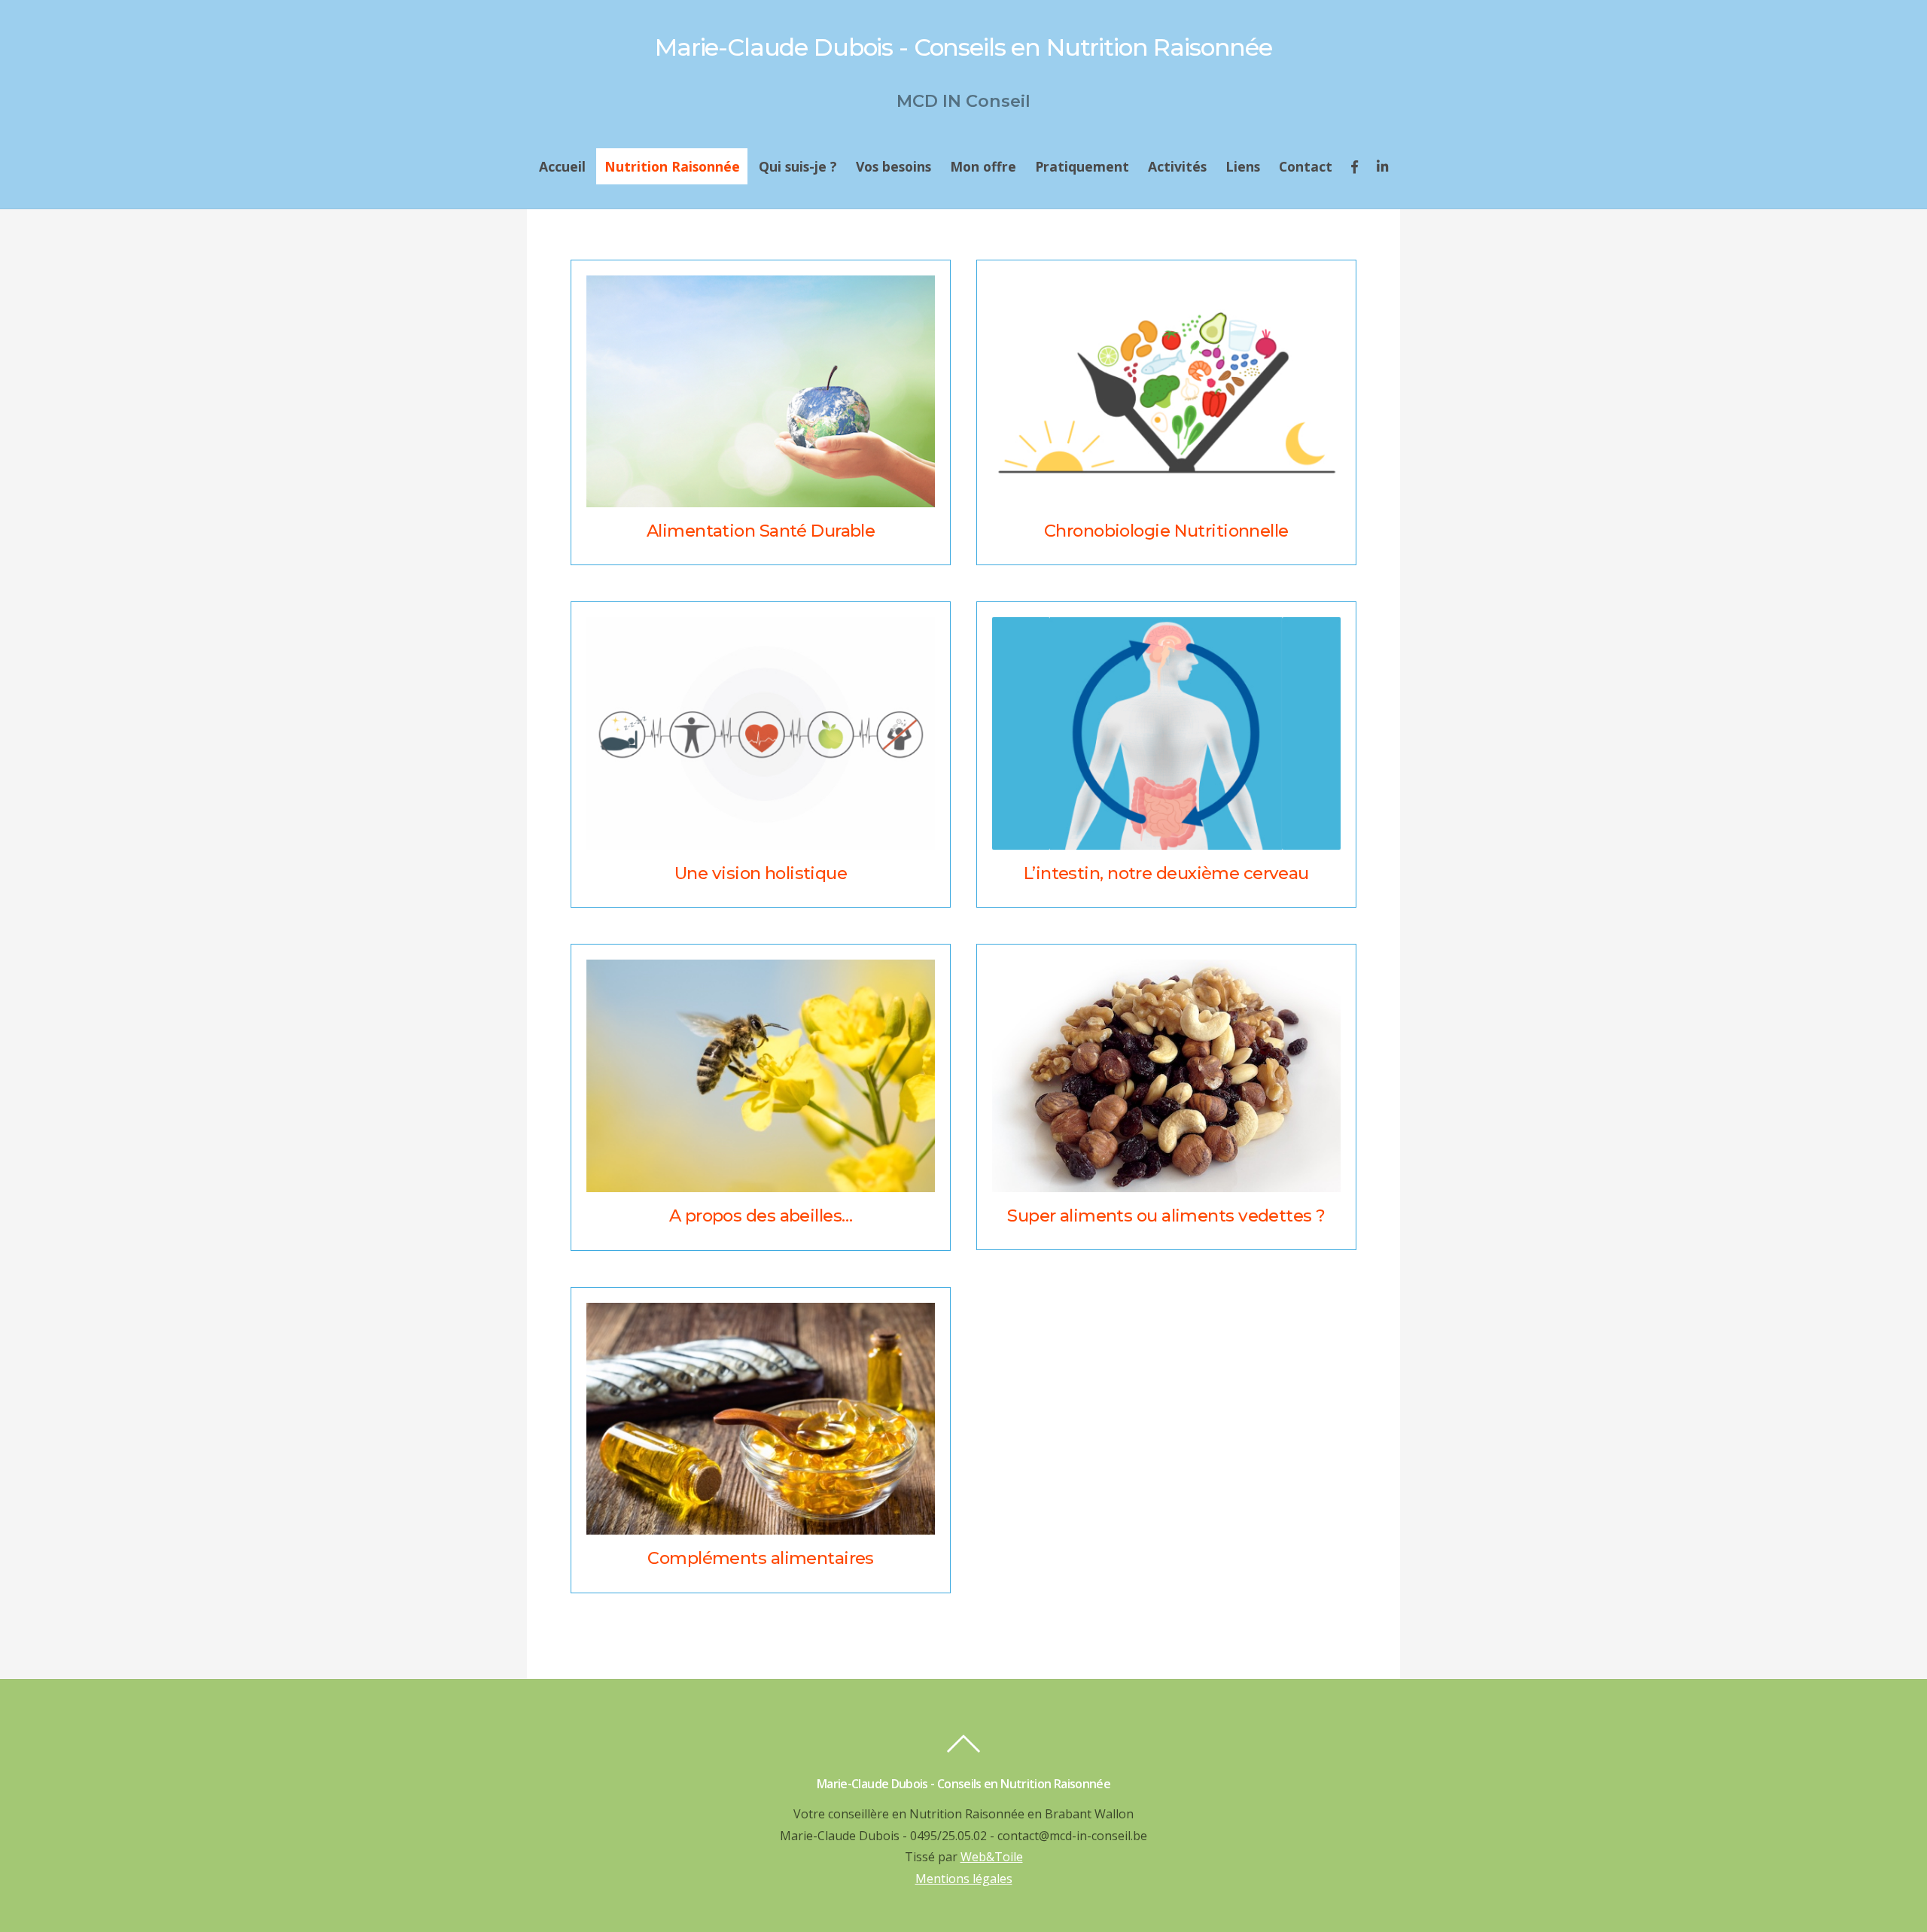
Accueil (562, 166)
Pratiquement (1082, 166)
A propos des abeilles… (761, 1215)
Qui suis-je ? (798, 166)
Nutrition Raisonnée (672, 166)
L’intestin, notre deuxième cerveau (1166, 873)
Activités (1177, 166)
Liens (1243, 166)
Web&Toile (992, 1857)
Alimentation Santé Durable (761, 531)
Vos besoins (893, 166)
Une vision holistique (761, 873)
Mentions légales (964, 1879)
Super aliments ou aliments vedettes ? (1166, 1215)
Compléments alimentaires (761, 1558)
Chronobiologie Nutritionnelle (1166, 531)
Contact (1306, 166)
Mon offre (983, 166)
